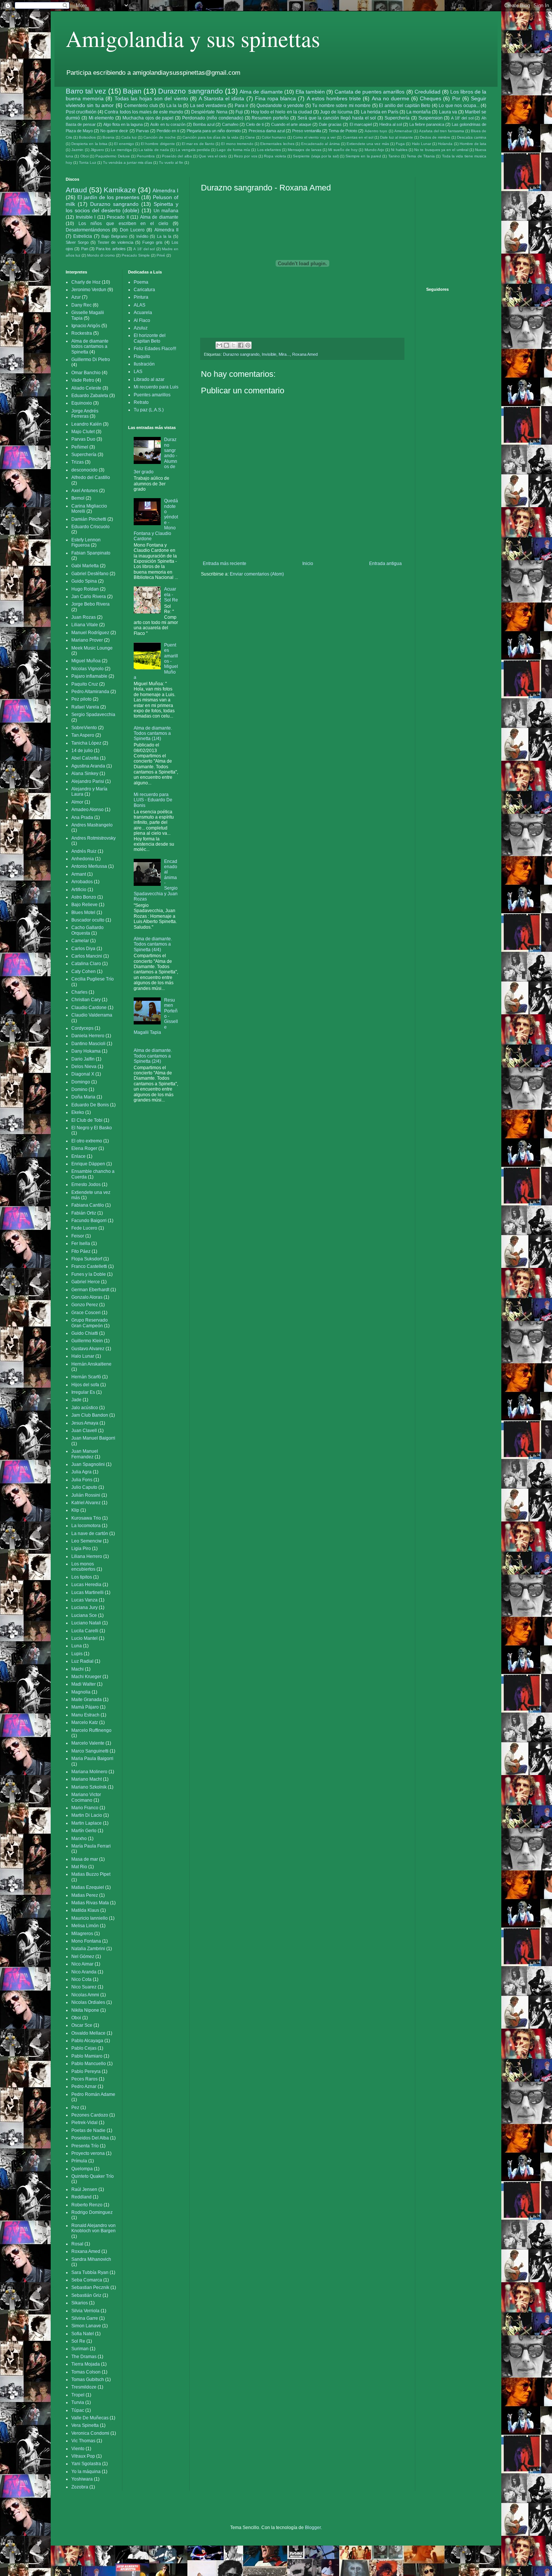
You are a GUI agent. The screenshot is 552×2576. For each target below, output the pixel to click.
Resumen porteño (270, 118)
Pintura (141, 297)
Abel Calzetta (85, 758)
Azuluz (141, 328)
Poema (141, 282)
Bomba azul (204, 124)
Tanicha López (86, 743)
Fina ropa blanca (275, 98)
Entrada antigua (385, 564)
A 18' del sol (462, 118)
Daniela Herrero (88, 1036)
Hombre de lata (473, 144)
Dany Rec (81, 305)
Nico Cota (81, 1979)
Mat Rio (79, 1867)
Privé (161, 255)
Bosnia (109, 137)
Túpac (78, 2410)
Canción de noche (159, 137)
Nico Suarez (84, 1987)
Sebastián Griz (86, 2295)
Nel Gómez (83, 1957)
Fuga (400, 144)
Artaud (76, 190)
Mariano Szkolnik (89, 1787)
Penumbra (146, 156)
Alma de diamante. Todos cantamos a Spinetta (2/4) (153, 1056)
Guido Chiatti (85, 1333)
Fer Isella (81, 1243)
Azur (76, 297)
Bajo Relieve (84, 905)
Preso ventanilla (307, 131)
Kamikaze (120, 190)
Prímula (79, 2161)
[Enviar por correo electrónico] (219, 345)
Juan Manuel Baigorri (93, 1438)
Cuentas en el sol (358, 137)
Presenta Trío (85, 2146)
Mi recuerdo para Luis (156, 387)
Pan (85, 249)
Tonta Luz (87, 162)
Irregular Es (83, 1392)
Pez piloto (81, 699)
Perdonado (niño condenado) (213, 118)
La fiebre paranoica (427, 124)
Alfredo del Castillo (91, 477)
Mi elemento (101, 118)
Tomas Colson (86, 2372)
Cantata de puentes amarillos (370, 92)
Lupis (77, 1654)
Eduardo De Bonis (90, 1105)
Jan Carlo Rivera (89, 597)
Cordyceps (82, 1028)
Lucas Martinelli (87, 1592)
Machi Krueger (86, 1677)
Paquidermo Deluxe (112, 156)
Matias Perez (85, 1895)
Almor (77, 802)
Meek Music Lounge (92, 648)
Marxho (79, 1839)
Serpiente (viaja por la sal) (316, 156)
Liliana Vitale (85, 625)
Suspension (431, 118)
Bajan (132, 91)
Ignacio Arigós (86, 326)
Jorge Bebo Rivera (90, 604)
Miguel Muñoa (86, 661)
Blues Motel (83, 913)
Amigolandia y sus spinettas (193, 38)
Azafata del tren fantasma (442, 131)
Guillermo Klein (87, 1341)
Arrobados (82, 882)
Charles (79, 992)
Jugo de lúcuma (336, 112)
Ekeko (78, 1112)
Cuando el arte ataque (291, 124)
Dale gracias (330, 124)
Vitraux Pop (83, 2456)
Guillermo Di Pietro (91, 360)
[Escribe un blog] (226, 345)
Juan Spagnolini (88, 1464)
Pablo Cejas (84, 2048)
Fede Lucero (84, 1228)
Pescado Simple (136, 255)
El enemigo (124, 144)
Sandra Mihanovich (91, 2259)
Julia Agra (81, 1472)
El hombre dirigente (158, 144)
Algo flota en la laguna (123, 124)
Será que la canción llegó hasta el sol (337, 118)
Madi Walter (84, 1684)
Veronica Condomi (90, 2433)
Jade (76, 1400)
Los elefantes (269, 150)
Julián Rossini (86, 1495)
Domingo (81, 1082)
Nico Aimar (82, 1964)
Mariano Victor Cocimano (86, 1797)
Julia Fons (82, 1480)
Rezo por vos (246, 156)
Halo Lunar (422, 144)
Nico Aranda (84, 1972)
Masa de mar (85, 1859)
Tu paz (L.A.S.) (149, 410)
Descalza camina (472, 137)
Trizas (78, 462)
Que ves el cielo (213, 156)
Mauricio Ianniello (90, 1918)
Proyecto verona (88, 2153)
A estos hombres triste (334, 98)
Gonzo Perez (85, 1305)
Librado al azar (149, 379)
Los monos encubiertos (83, 1567)
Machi (78, 1669)
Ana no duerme (391, 98)
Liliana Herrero (87, 1556)
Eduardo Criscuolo (90, 527)
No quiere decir (114, 131)
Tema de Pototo (343, 131)
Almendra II (166, 230)
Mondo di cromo (101, 255)
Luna (77, 1646)
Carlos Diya (83, 949)
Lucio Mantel (84, 1638)
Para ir (242, 106)
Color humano (274, 137)
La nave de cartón (90, 1534)
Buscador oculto (88, 920)
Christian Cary (86, 1000)
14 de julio (82, 751)
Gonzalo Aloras (87, 1297)
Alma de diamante (261, 92)
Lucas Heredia (86, 1585)
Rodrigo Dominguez (92, 2212)
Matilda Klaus (85, 1910)
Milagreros (82, 1934)
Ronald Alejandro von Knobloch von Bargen (94, 2228)
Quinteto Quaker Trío (93, 2176)
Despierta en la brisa (89, 144)
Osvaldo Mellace (88, 2033)
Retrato (141, 402)
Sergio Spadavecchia (93, 715)
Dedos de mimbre (435, 137)
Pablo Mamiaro (87, 2056)
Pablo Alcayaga (87, 2041)
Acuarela (143, 313)
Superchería (397, 118)
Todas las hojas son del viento (151, 98)
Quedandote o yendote (280, 106)
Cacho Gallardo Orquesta (87, 930)
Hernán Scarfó (86, 1377)
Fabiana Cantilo (88, 1205)
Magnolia (81, 1692)
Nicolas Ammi (85, 1995)
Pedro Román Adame (93, 2094)
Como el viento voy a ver (314, 137)
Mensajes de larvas (305, 150)
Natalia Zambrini (88, 1949)
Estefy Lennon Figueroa (86, 542)
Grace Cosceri (86, 1313)
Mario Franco (85, 1808)
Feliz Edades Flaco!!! (155, 349)
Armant (79, 874)
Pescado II (118, 217)
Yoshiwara (82, 2479)
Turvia (78, 2402)
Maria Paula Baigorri (92, 1759)
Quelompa (82, 2169)
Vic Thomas (83, 2441)
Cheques (431, 98)
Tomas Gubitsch (88, 2380)
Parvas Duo (83, 439)
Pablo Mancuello (89, 2064)
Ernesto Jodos (86, 1185)
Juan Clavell (84, 1431)
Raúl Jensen (84, 2189)
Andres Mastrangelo (92, 825)
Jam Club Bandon (90, 1415)
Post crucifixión (81, 112)
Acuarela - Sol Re (171, 595)
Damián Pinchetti (89, 519)
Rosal (77, 2244)
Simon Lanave (86, 2326)
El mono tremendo (237, 144)
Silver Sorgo (77, 242)
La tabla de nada (154, 150)
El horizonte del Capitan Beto (150, 338)
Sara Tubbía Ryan (90, 2272)
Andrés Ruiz (84, 851)
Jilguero (97, 150)
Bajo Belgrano (114, 236)
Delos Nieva (84, 1067)
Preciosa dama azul (267, 131)
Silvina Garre (85, 2318)
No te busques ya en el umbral (441, 150)
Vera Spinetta (85, 2425)
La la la (174, 106)
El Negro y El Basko (92, 1128)
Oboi (84, 156)
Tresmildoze (84, 2387)
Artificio (79, 890)
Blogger (313, 2528)
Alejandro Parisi (88, 781)
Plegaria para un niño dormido (214, 131)
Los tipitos (82, 1577)
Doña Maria (83, 1097)
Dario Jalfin (83, 1059)
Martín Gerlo (84, 1831)
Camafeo (230, 124)
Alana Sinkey (85, 774)
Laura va (448, 112)
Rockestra (82, 333)
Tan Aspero (83, 735)
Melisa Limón (85, 1926)
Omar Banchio (86, 373)
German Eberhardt (90, 1290)
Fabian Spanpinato (91, 553)
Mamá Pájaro (85, 1707)
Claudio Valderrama (92, 1015)
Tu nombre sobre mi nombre (341, 106)
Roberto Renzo (87, 2205)
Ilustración (144, 364)
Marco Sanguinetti (90, 1751)
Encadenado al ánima (320, 144)
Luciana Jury (84, 1608)
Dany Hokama (86, 1051)
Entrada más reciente (225, 564)
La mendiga (121, 150)
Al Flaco (142, 320)
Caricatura (144, 290)
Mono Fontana (86, 1941)
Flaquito (142, 357)
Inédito (142, 236)
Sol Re (78, 2341)
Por (456, 98)
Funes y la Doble (89, 1274)
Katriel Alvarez (86, 1503)
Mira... (284, 354)
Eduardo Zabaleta (90, 396)
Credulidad (428, 92)
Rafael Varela (85, 707)
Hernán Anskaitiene (91, 1364)
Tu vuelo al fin (171, 162)
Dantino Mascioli (88, 1044)
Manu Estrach (85, 1715)
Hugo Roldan (85, 589)
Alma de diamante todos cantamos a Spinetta (90, 347)
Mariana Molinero (89, 1772)
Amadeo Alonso (87, 810)
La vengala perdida (193, 150)
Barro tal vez (86, 91)
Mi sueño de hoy (343, 150)
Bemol (78, 498)
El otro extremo (87, 1141)
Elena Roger (84, 1148)
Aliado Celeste (86, 388)
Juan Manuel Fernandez (85, 1454)
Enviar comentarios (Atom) (257, 574)
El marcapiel (361, 124)
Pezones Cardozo (90, 2115)
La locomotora (86, 1526)
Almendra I (165, 190)
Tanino (394, 156)
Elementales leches (277, 144)
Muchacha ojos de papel (148, 118)
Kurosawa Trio (86, 1518)
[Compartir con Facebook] (241, 345)
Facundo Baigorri (89, 1221)
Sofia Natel (83, 2334)
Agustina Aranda (88, 766)
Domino (79, 1089)
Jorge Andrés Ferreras (85, 414)
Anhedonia (83, 859)
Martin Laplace (87, 1823)
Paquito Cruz (85, 684)
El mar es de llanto (198, 144)
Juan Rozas (84, 617)
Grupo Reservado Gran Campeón (90, 1323)
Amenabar (403, 131)
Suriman (80, 2349)
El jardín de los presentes (108, 197)
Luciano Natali (86, 1623)
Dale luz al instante (397, 137)
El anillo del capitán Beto (405, 106)
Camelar (80, 941)
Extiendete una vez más (368, 144)
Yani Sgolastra (86, 2464)
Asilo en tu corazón (168, 124)
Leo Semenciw (87, 1541)
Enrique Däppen (88, 1164)
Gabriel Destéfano (90, 574)
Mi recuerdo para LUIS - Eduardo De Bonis (153, 800)
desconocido (84, 470)
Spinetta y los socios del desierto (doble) (122, 207)
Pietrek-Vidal (84, 2123)
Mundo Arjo (374, 150)
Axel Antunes (85, 491)
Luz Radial (82, 1661)
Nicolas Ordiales (88, 2002)
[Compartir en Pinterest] (248, 345)
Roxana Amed (305, 354)
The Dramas (84, 2357)
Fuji (239, 112)
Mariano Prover (87, 640)
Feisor (78, 1236)
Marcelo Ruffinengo (91, 1730)
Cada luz (129, 137)
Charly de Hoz (86, 282)
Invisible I (86, 217)
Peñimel (80, 447)
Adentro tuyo (376, 131)
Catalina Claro (86, 964)
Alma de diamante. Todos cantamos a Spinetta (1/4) (153, 734)
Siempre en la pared (363, 156)
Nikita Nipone (85, 2010)
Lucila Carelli (85, 1631)
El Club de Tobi (87, 1120)
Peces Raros (84, 2079)
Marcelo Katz (85, 1722)
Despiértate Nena (209, 112)
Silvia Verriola (85, 2311)
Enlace (78, 1156)
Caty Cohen (84, 971)
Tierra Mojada (86, 2364)
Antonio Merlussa (89, 866)
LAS (138, 372)
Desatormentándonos (88, 230)
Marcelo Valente (88, 1743)
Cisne (250, 137)
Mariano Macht (87, 1779)
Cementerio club (141, 106)
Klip (75, 1510)
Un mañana (166, 211)
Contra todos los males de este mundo (144, 112)
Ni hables (399, 150)
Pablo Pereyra (86, 2071)
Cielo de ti (255, 124)
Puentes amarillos (152, 395)
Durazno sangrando (190, 91)
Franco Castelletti (89, 1266)
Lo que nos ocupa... (459, 106)
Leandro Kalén (87, 424)
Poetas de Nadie (88, 2130)
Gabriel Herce (86, 1282)
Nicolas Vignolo (87, 669)
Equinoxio (82, 403)
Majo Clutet (83, 432)
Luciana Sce (84, 1615)
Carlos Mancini (87, 956)
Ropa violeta (275, 156)
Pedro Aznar (84, 2086)
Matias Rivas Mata (90, 1903)
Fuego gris (152, 242)
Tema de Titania (421, 156)
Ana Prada (82, 817)
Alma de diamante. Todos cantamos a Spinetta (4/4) (153, 944)
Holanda (445, 144)
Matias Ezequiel (88, 1887)
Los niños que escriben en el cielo (123, 224)
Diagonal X (83, 1074)
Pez (75, 2108)
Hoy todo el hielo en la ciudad (281, 112)
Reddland (81, 2197)
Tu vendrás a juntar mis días (127, 162)
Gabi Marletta (85, 566)
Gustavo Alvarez (88, 1349)
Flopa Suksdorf (87, 1259)
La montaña (419, 112)
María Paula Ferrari (91, 1846)
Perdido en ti (168, 131)
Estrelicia (83, 236)
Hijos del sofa (85, 1385)
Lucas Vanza (84, 1600)
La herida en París (380, 112)
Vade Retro (83, 380)
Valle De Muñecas (90, 2418)
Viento (78, 2449)
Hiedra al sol (391, 124)
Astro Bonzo (84, 897)
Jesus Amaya (85, 1423)
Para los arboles (111, 249)
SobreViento (84, 728)
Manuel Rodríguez (90, 633)
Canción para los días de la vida (210, 137)
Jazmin (77, 150)
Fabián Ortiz (84, 1213)
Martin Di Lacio (87, 1815)
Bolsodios (87, 137)
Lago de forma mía (233, 150)
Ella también (310, 92)
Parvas (143, 131)
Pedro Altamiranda (90, 692)
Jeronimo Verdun (89, 290)
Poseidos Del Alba (90, 2138)
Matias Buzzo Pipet (91, 1874)
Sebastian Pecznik (90, 2287)
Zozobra (80, 2487)
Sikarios (80, 2303)
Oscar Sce (82, 2025)
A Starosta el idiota (222, 98)
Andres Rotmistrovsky (94, 838)
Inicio (308, 564)
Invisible (269, 354)
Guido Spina (84, 581)
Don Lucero (132, 230)
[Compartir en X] (234, 345)
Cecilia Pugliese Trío (93, 979)
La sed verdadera (208, 106)
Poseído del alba (177, 156)
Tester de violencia (115, 242)
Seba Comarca (87, 2280)
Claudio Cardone (89, 1008)
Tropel (78, 2395)
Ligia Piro (81, 1549)
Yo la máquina (86, 2472)
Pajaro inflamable (89, 676)
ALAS (140, 305)
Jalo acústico (85, 1408)
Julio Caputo (84, 1487)
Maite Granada (87, 1700)
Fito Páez (81, 1251)
